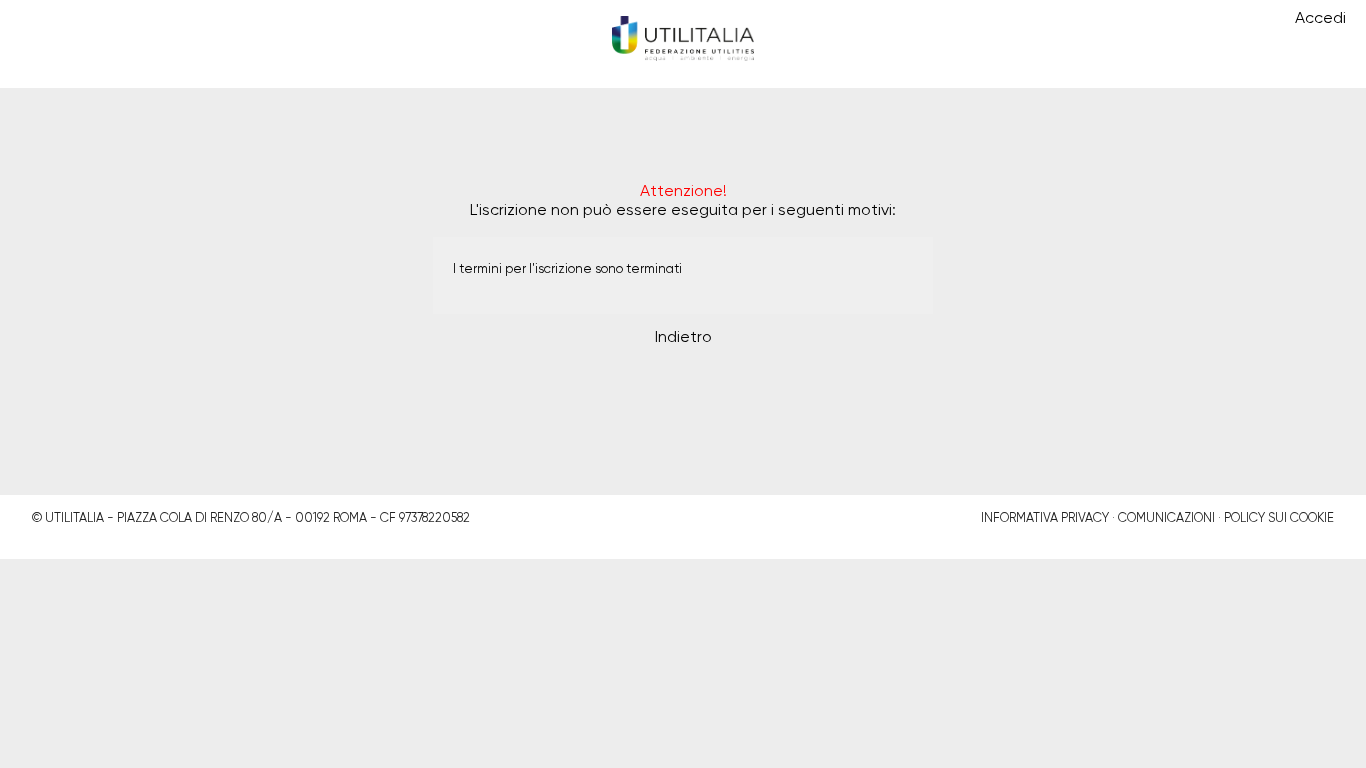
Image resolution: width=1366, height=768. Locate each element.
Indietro (683, 338)
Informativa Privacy (1045, 518)
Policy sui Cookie (1279, 518)
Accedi (1320, 19)
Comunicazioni (1166, 518)
